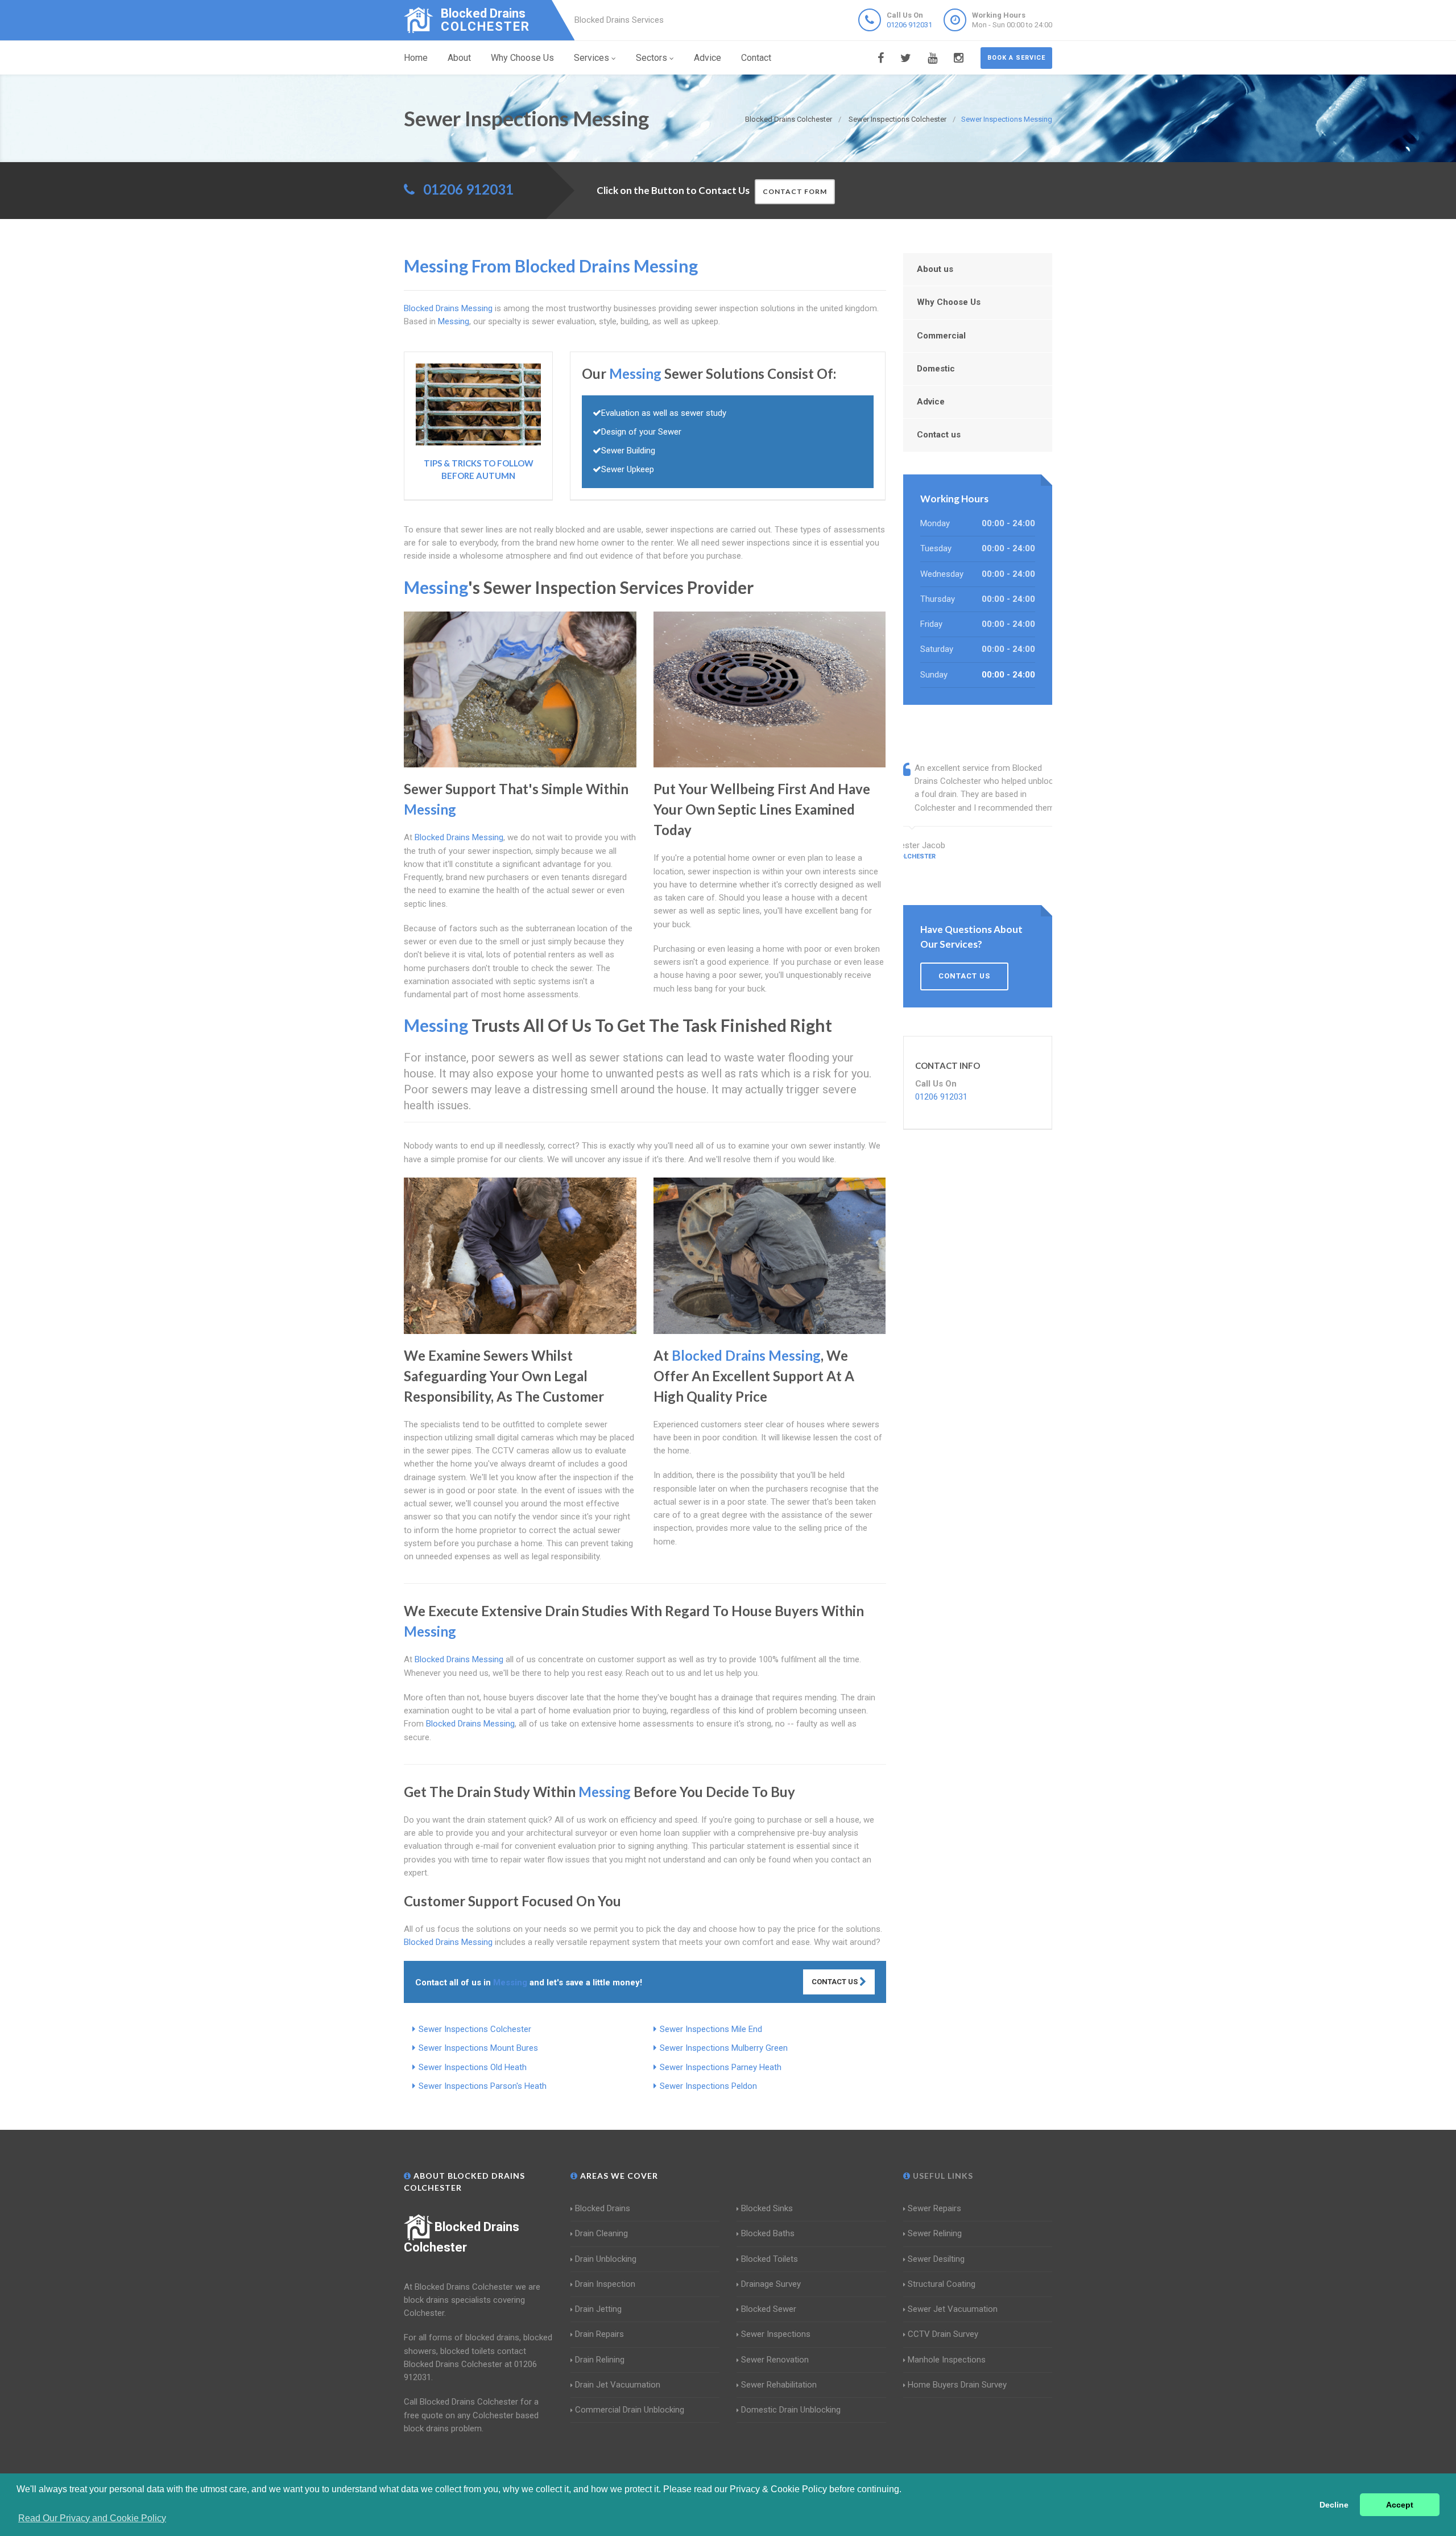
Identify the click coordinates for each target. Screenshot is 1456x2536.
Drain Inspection (605, 2284)
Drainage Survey (771, 2284)
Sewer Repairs (934, 2208)
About (459, 58)
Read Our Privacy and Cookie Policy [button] (92, 2518)
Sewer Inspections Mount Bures (478, 2048)
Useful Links (942, 2176)
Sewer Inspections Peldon (708, 2086)
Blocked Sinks (767, 2208)
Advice (708, 58)
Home (416, 58)
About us (935, 269)
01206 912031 (909, 25)
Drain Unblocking (606, 2259)
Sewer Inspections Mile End (711, 2029)
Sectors (652, 58)
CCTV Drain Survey (943, 2334)
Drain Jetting (598, 2309)
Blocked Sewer (769, 2309)
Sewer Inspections (776, 2334)
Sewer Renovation (775, 2360)
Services (591, 58)
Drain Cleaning (601, 2233)
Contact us (939, 435)
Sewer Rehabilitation (779, 2385)
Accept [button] (1400, 2505)
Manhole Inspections (947, 2360)
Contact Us (835, 1982)
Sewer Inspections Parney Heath (721, 2067)
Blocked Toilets (770, 2259)
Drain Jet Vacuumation (618, 2385)
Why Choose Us (522, 58)
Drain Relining (600, 2360)
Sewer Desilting (936, 2259)
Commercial (941, 336)
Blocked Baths (768, 2233)
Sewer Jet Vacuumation (953, 2309)
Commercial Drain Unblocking (630, 2410)
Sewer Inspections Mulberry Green (724, 2048)
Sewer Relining (935, 2233)
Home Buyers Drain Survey (957, 2385)
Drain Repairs (599, 2334)
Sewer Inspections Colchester (475, 2029)
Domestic (936, 369)
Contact (756, 58)
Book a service (1016, 58)
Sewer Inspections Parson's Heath (483, 2086)
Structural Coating (942, 2284)
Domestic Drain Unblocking (791, 2410)
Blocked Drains (603, 2208)
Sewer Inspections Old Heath (473, 2067)
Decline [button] (1334, 2505)
